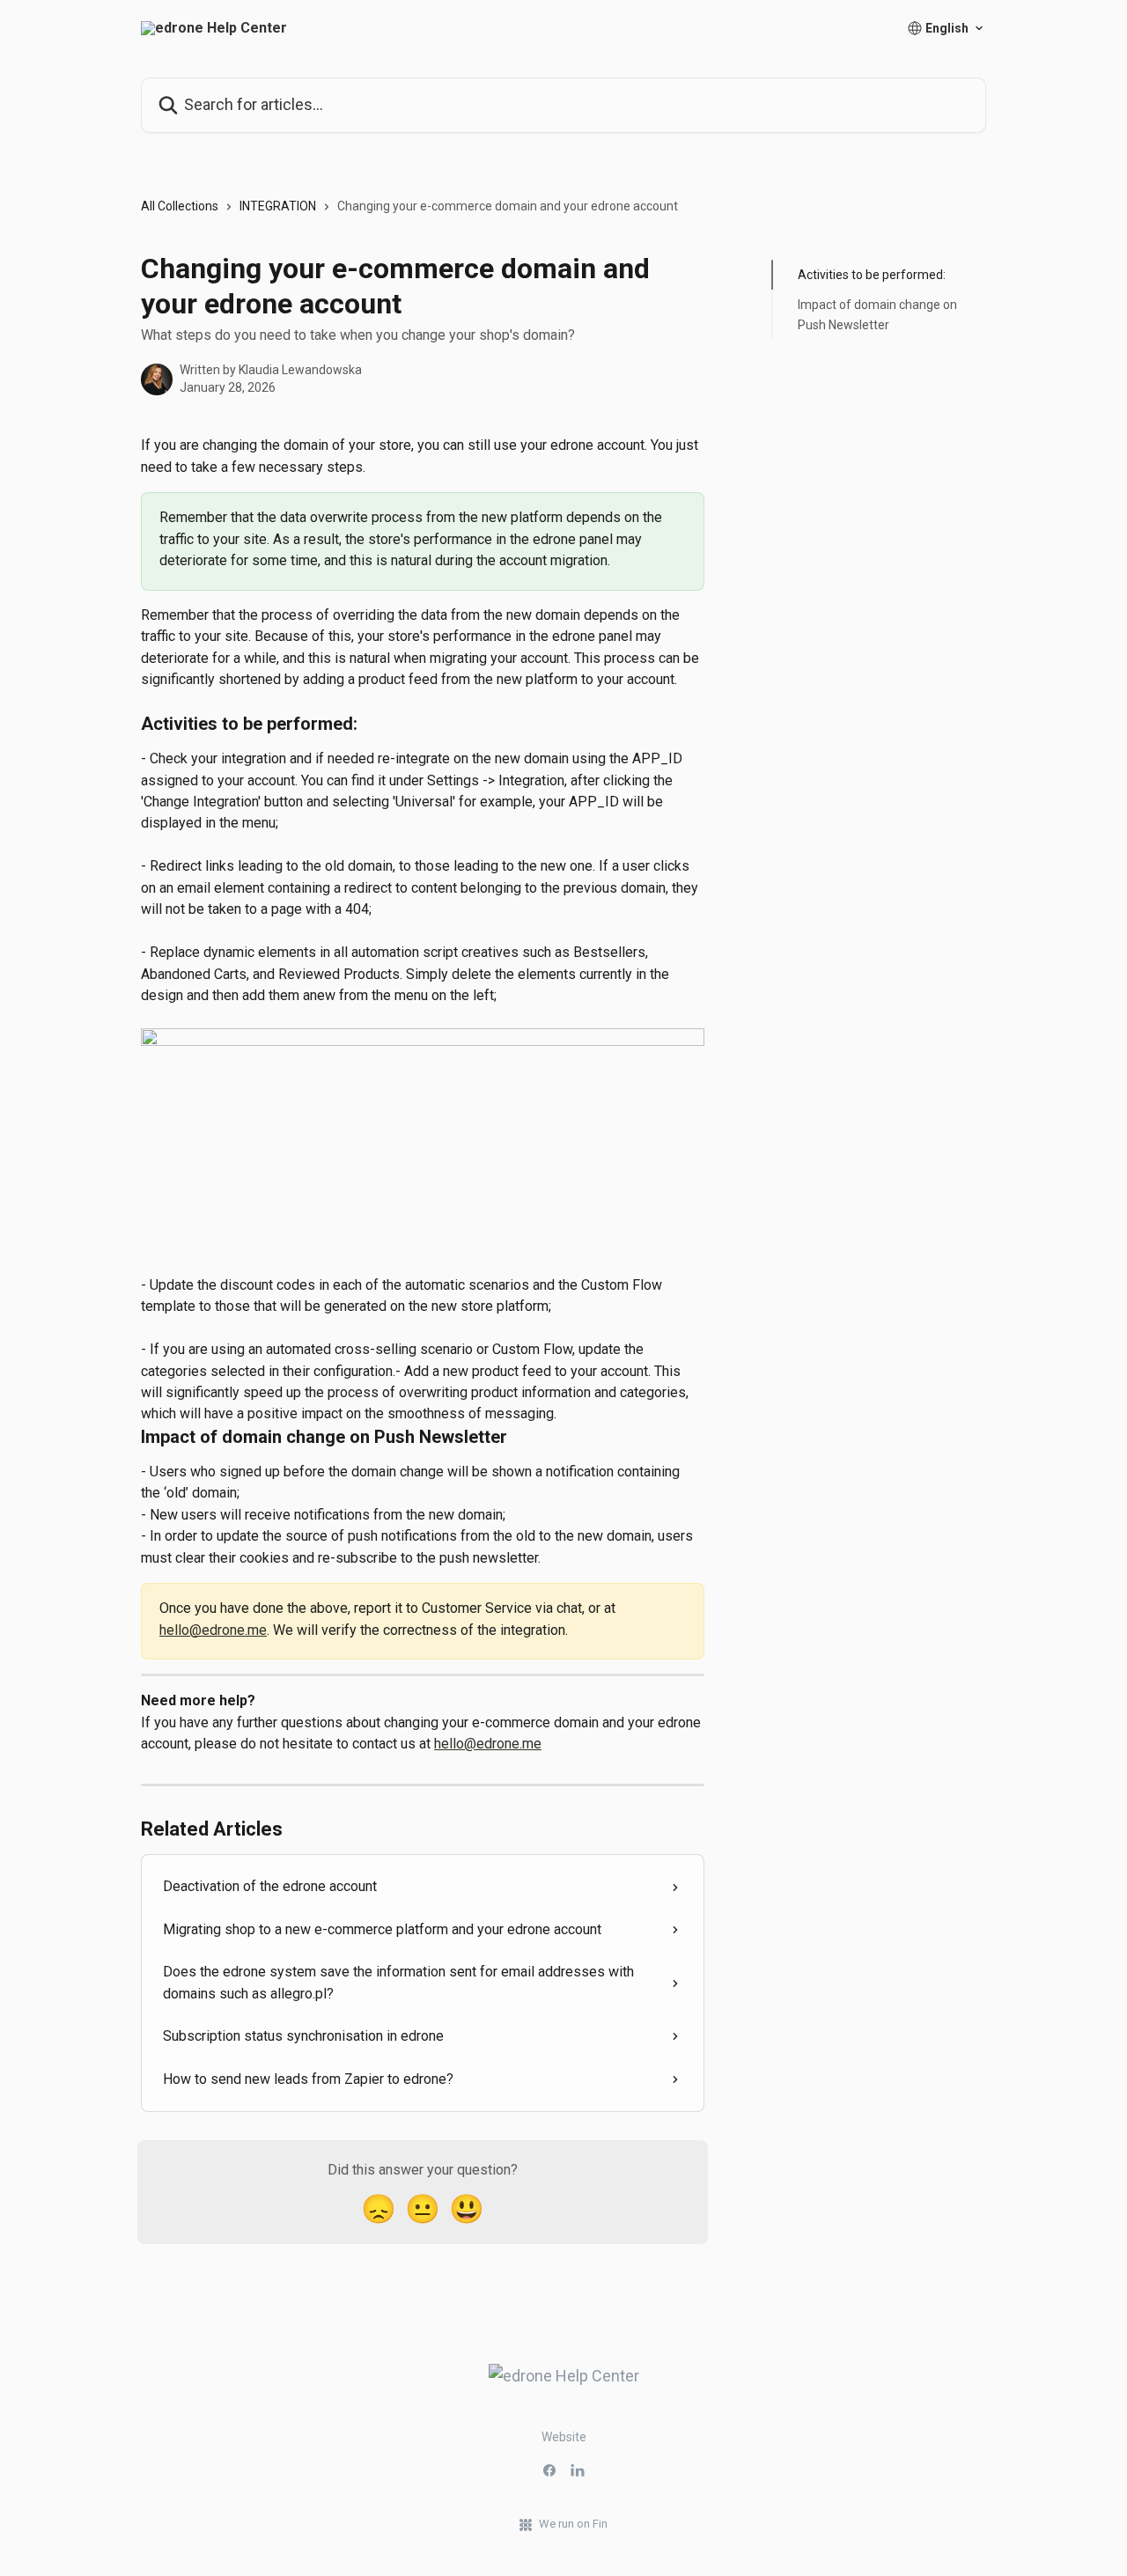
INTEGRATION (278, 206)
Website (564, 2437)
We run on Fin (573, 2524)
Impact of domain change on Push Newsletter (877, 314)
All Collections (180, 206)
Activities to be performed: (872, 275)
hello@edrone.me (213, 1630)
